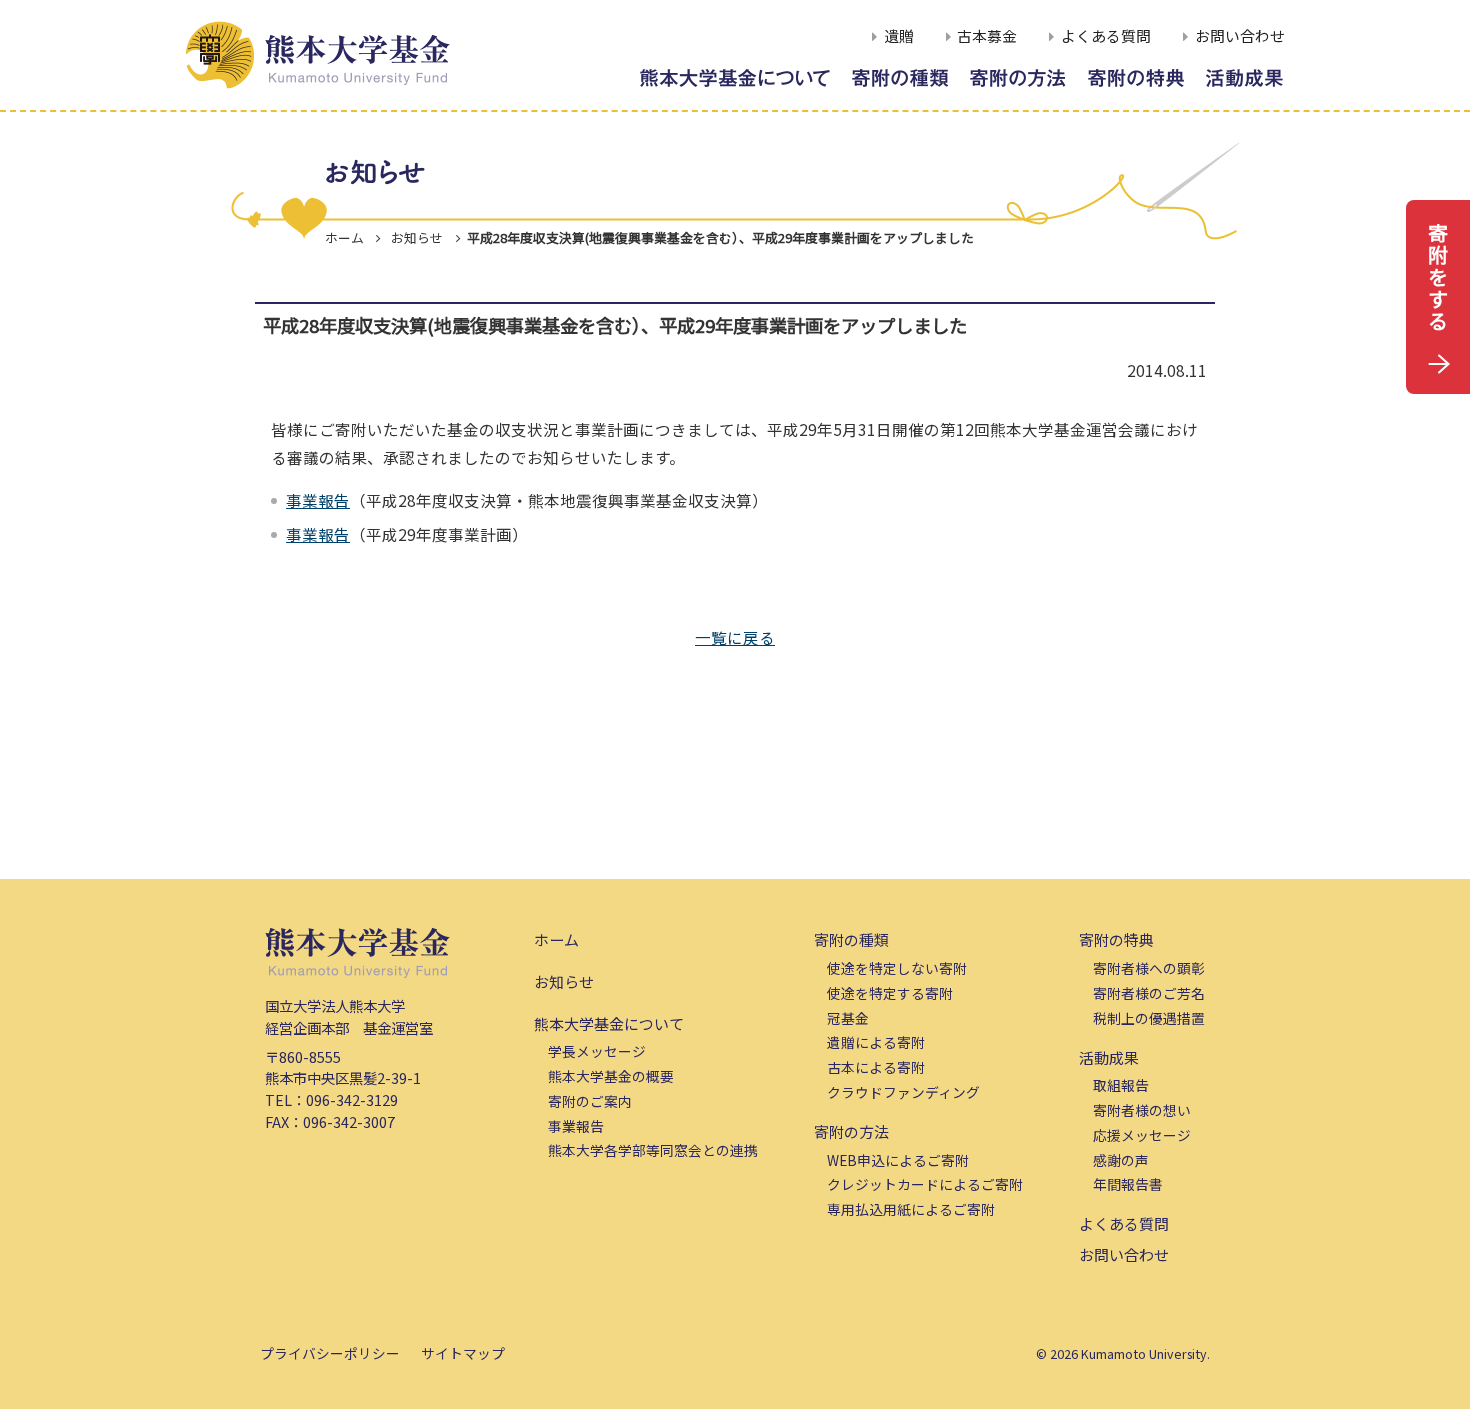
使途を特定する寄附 (890, 993)
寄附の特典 (1116, 939)
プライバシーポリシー (330, 1353)
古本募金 (987, 36)
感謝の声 (1121, 1160)
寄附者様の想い (1142, 1110)
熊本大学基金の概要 (611, 1076)
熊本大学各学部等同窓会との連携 (653, 1150)
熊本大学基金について (609, 1023)
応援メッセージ (1142, 1135)
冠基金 (848, 1018)
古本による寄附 (876, 1067)
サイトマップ (463, 1353)
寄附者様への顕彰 (1149, 968)
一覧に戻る (735, 637)
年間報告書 (1128, 1184)
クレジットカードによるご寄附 (925, 1184)
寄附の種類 (851, 939)
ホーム (344, 237)
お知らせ (564, 981)
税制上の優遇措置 (1149, 1018)
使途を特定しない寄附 (897, 968)
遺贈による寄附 (876, 1042)
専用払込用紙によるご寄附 (911, 1209)
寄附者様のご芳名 (1149, 993)
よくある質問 (1106, 36)
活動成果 (1109, 1057)
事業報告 (318, 500)
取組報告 (1121, 1085)
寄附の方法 (851, 1131)
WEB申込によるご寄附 (898, 1160)
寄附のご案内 (590, 1101)
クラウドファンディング (903, 1092)
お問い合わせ (1240, 36)
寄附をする (1438, 276)
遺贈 (899, 36)
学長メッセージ (597, 1051)
